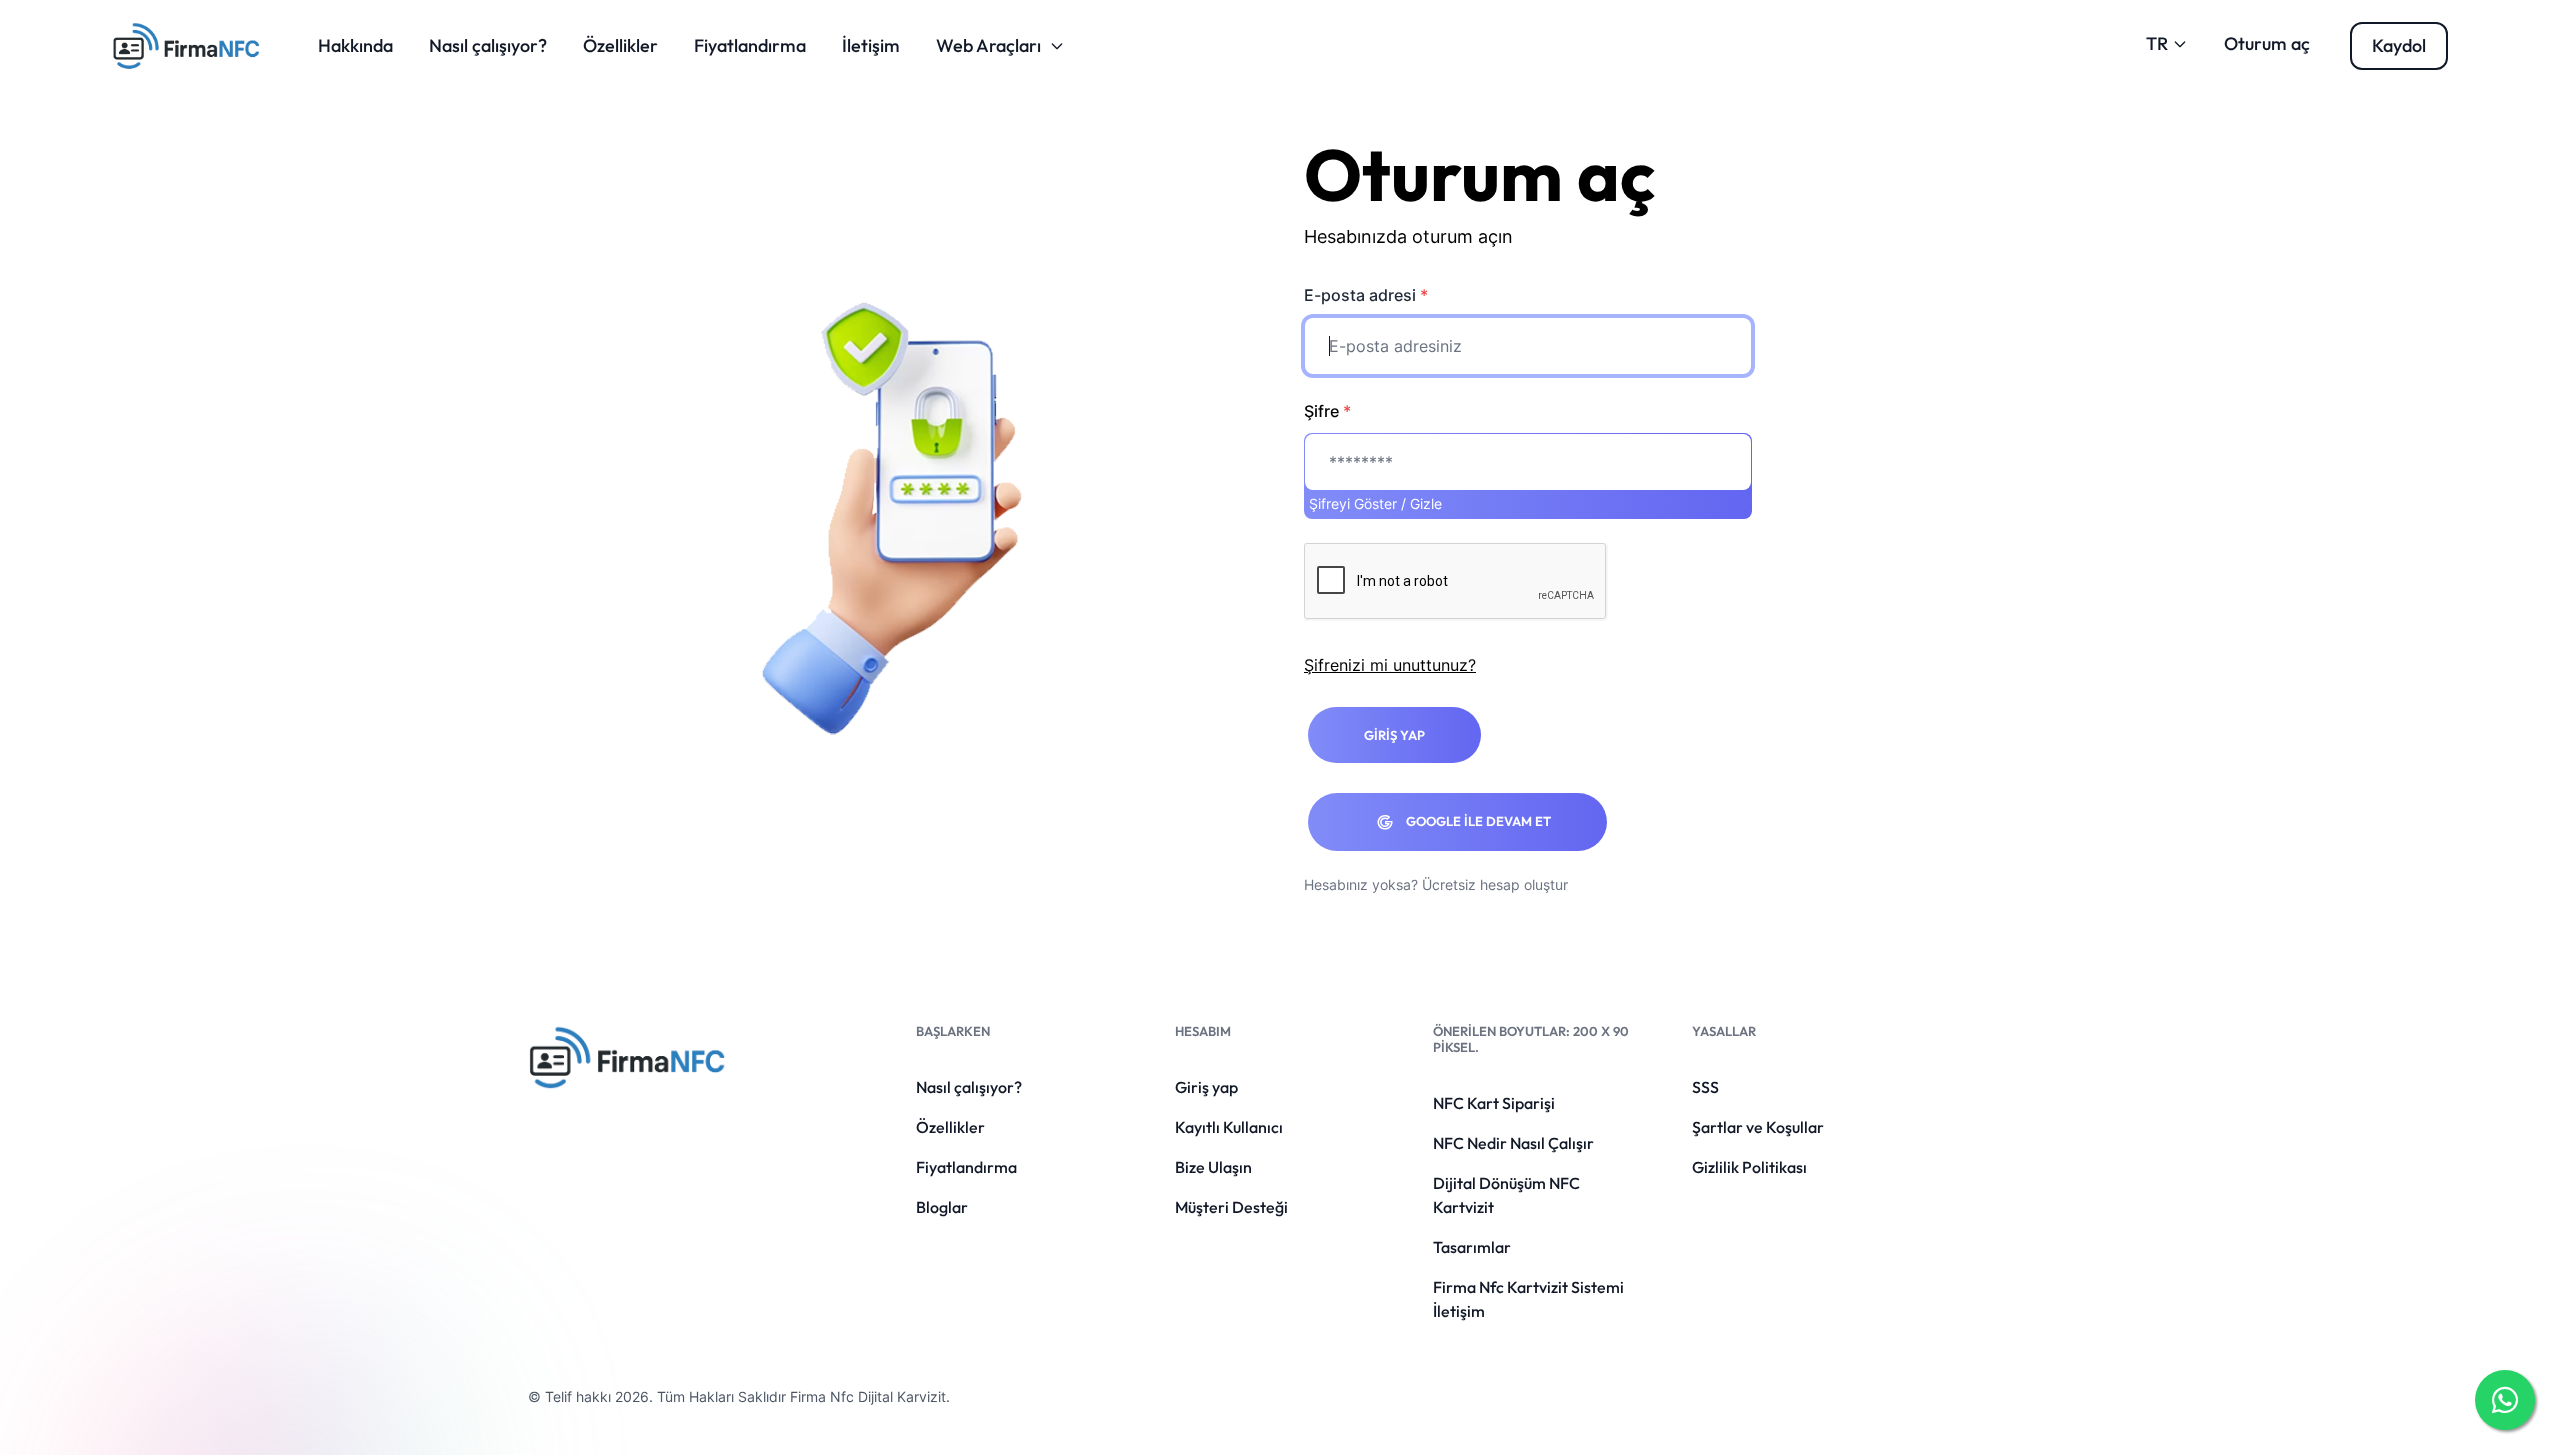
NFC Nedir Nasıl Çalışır (1513, 1143)
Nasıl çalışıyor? (488, 45)
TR (2157, 43)
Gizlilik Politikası (1749, 1167)
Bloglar (942, 1207)
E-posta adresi (1366, 295)
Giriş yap (1206, 1087)
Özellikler (620, 45)
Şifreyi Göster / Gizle (1375, 503)
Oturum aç (2267, 43)
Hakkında (355, 45)
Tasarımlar (1472, 1247)
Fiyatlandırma (750, 45)
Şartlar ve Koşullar (1758, 1127)
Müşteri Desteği (1231, 1207)
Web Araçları (988, 45)
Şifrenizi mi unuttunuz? (1390, 665)
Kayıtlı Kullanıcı (1229, 1127)
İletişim (871, 45)
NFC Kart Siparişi (1494, 1103)
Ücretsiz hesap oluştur (1495, 884)
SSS (1705, 1087)
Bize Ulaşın (1213, 1167)
